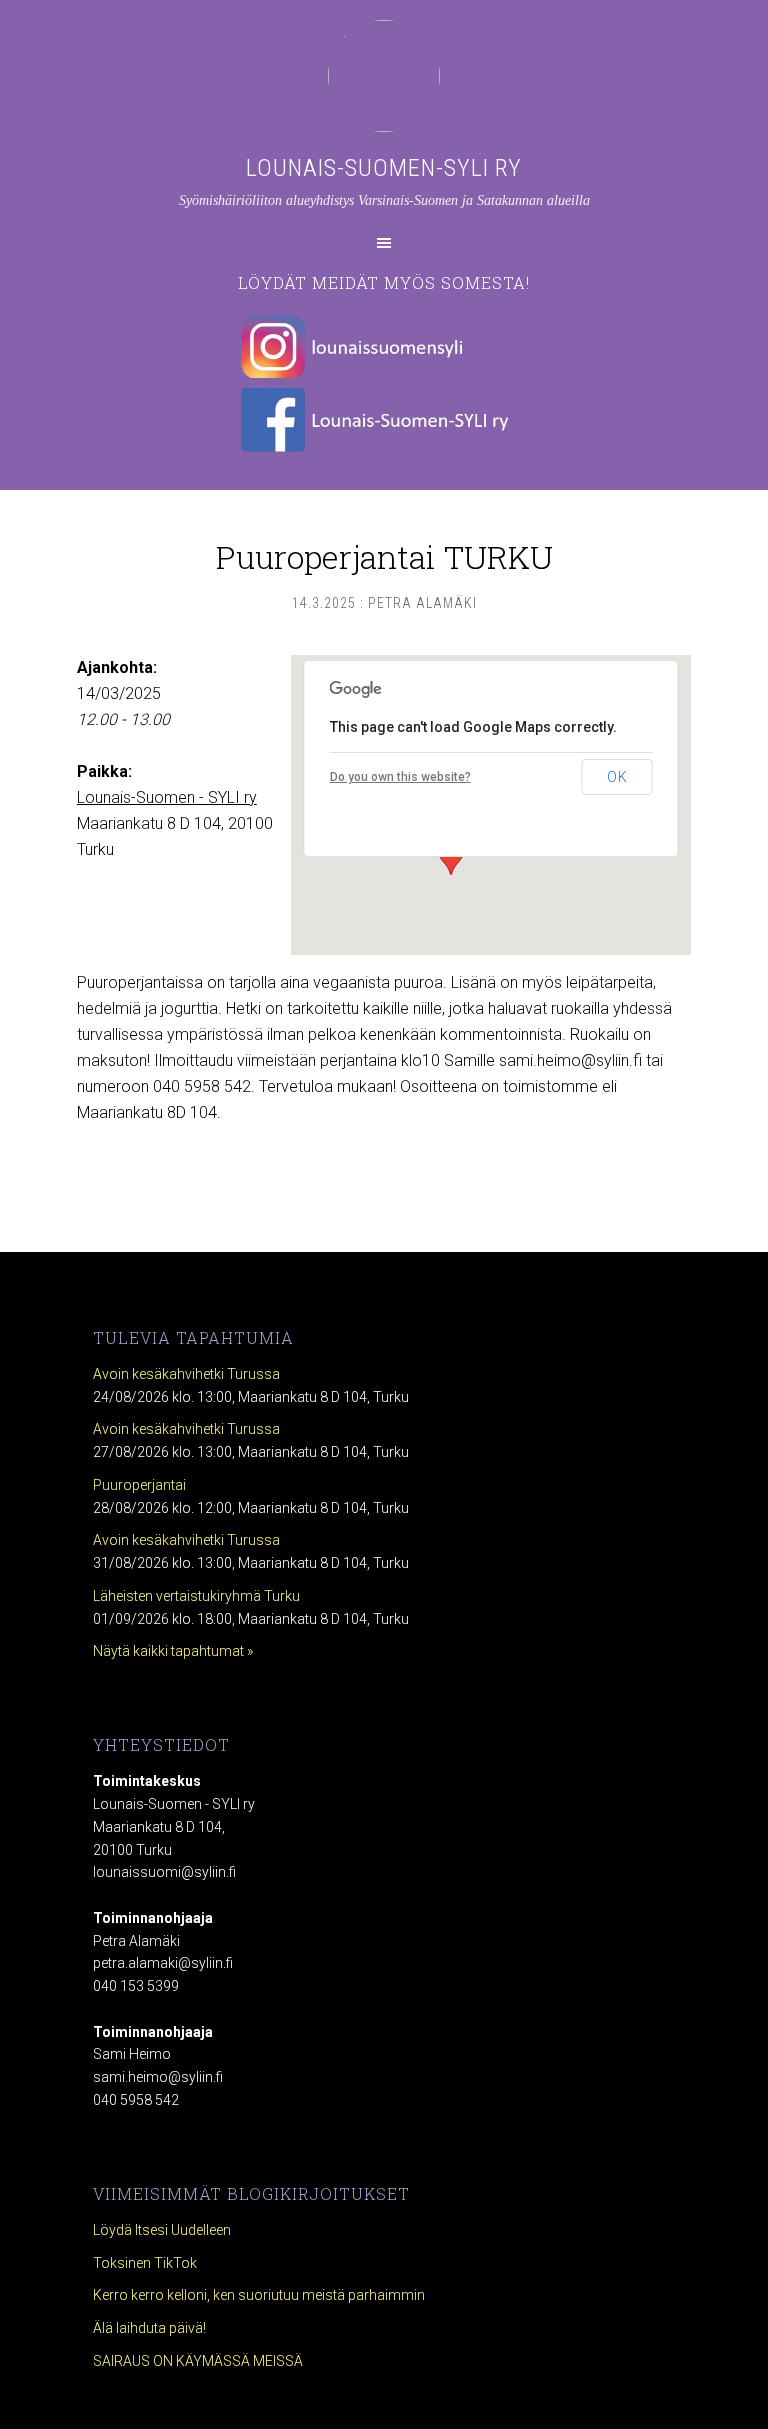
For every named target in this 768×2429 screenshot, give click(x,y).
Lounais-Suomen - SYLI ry (167, 797)
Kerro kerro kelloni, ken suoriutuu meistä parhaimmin (259, 2295)
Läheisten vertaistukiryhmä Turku (196, 1596)
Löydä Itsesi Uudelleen (162, 2230)
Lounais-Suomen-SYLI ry (384, 168)
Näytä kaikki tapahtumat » (173, 1651)
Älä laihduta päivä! (149, 2328)
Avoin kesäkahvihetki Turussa (186, 1374)
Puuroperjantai (139, 1485)
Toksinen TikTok (145, 2263)
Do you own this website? (400, 777)
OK (617, 777)
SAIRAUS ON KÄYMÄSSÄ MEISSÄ (198, 2361)
